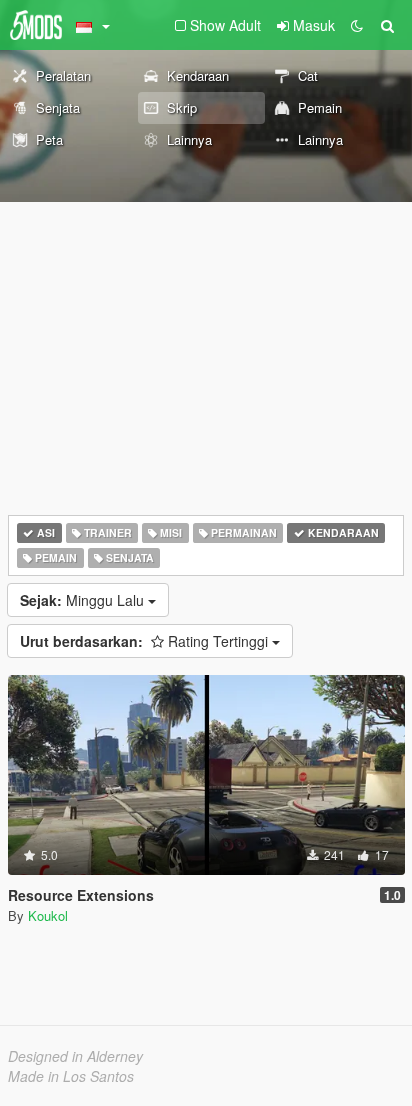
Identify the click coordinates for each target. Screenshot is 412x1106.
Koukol (48, 915)
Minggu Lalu (84, 600)
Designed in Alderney (75, 1056)
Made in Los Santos (71, 1076)
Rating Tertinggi (146, 641)
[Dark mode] (357, 25)
